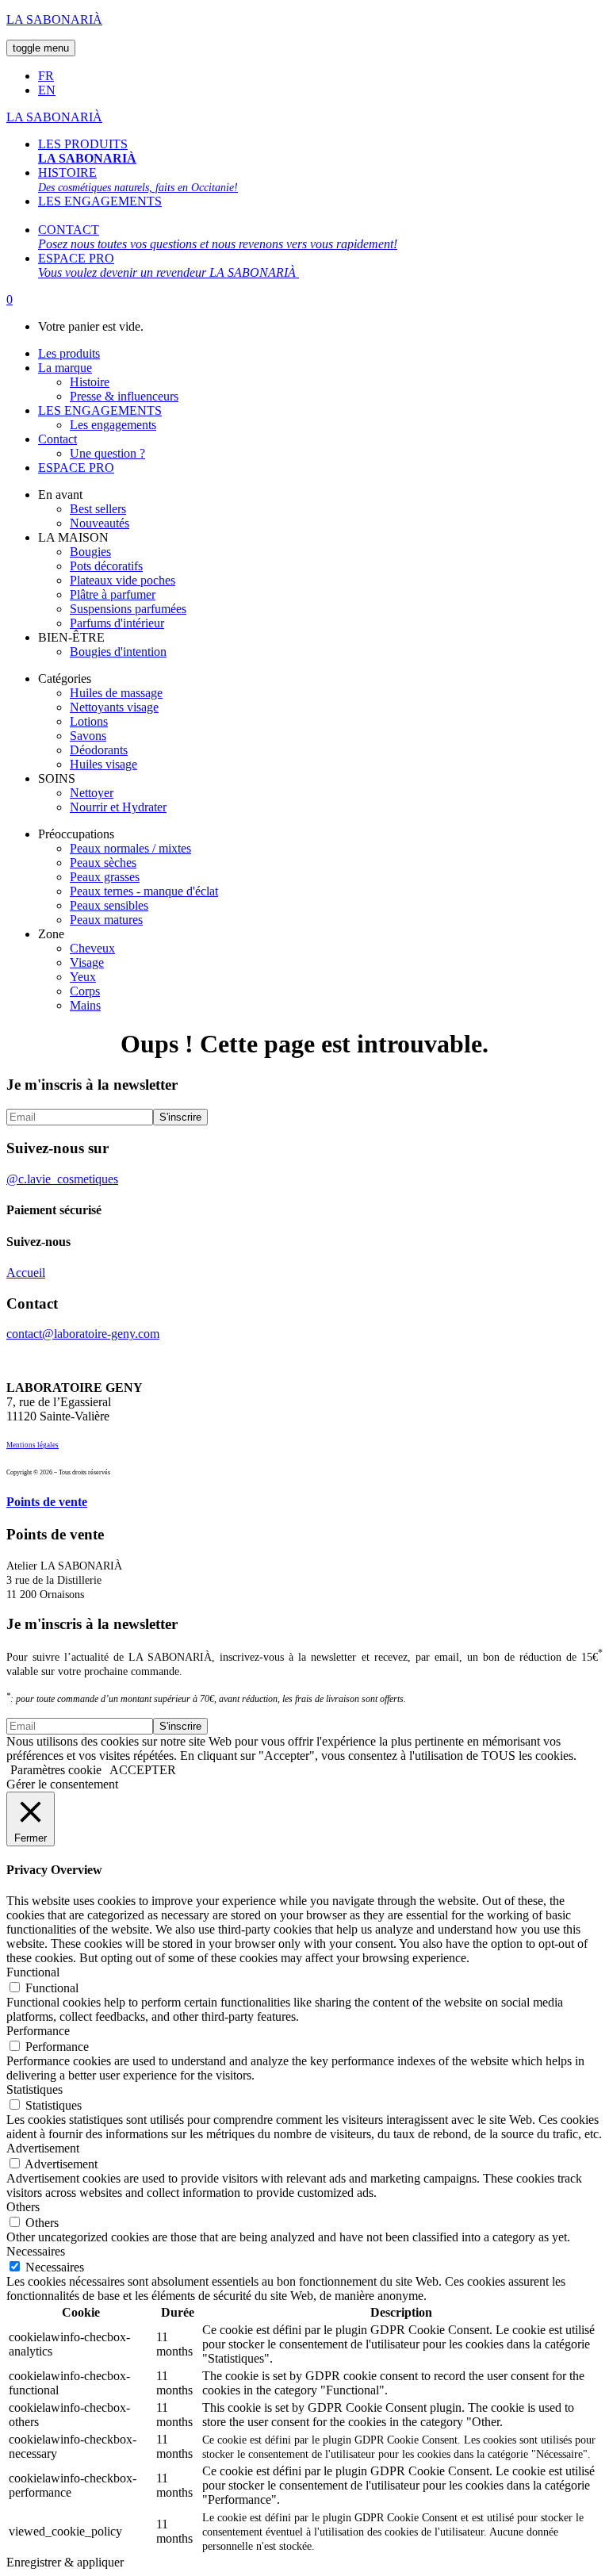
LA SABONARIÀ (54, 19)
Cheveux (92, 948)
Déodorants (99, 750)
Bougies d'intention (118, 652)
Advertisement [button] (43, 2148)
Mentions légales (33, 1445)
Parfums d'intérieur (117, 623)
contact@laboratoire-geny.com (83, 1334)
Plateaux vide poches (123, 580)
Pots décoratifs (106, 566)
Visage (87, 962)
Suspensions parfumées (128, 609)
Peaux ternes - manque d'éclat (144, 891)
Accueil (26, 1273)
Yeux (83, 977)
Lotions (89, 721)
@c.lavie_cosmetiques (62, 1179)
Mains (85, 1005)
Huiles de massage (116, 693)
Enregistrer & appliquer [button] (65, 2562)
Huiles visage (103, 764)
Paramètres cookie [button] (56, 1770)
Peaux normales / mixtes (130, 848)
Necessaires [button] (36, 2251)
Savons (88, 736)
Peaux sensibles (109, 905)
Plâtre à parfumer (113, 594)
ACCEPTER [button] (143, 1770)
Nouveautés (100, 523)
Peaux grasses (105, 877)
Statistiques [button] (34, 2089)
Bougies (90, 552)
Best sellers (98, 509)
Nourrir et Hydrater (118, 807)
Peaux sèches (103, 862)
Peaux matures (106, 920)
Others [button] (23, 2207)
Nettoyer (92, 793)
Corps (85, 991)
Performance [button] (38, 2031)
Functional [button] (33, 1972)
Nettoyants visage (114, 707)
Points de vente (47, 1502)
